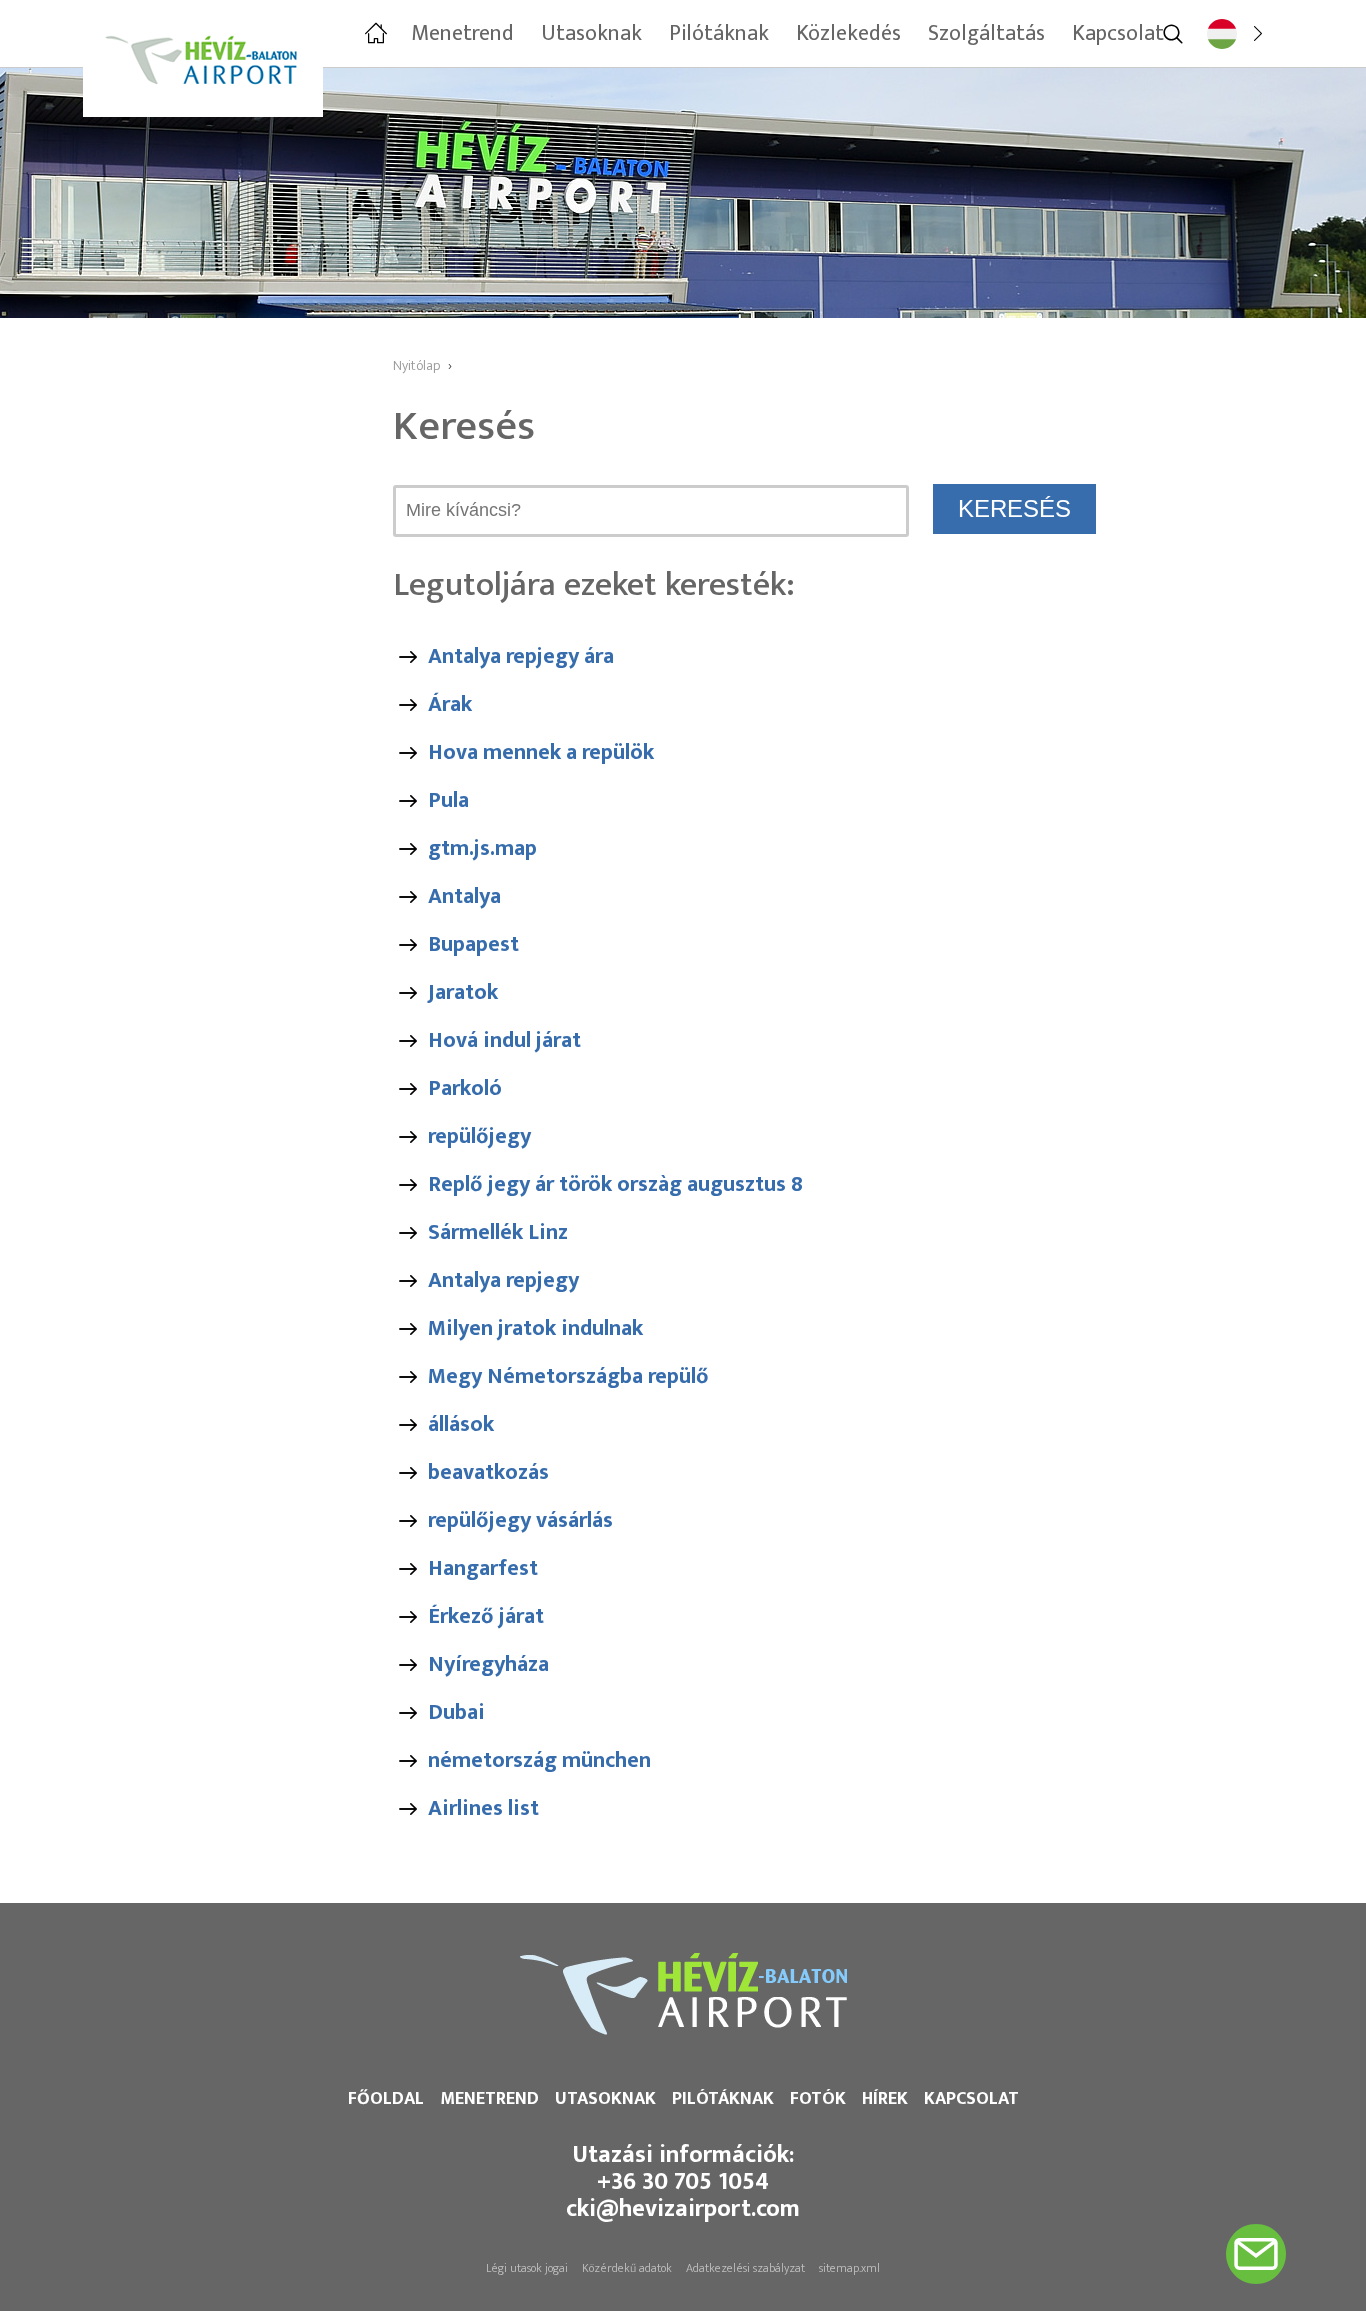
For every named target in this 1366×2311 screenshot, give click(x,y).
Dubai (456, 1712)
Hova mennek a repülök (541, 752)
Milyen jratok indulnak (535, 1328)
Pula (448, 800)
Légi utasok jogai (527, 2268)
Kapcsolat (971, 2099)
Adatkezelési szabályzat (745, 2268)
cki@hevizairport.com (683, 2209)
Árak (450, 704)
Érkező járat (486, 1616)
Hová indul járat (504, 1040)
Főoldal (386, 2099)
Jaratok (463, 992)
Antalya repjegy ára (521, 656)
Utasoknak (605, 2099)
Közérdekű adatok (627, 2268)
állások (461, 1424)
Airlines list (483, 1808)
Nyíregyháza (488, 1664)
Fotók (818, 2099)
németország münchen (539, 1760)
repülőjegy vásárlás (520, 1520)
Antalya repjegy (503, 1280)
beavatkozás (488, 1472)
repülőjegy (479, 1136)
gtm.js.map (482, 848)
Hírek (885, 2099)
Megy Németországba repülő (568, 1376)
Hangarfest (483, 1568)
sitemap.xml (849, 2268)
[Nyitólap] (374, 34)
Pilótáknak (723, 2099)
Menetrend (489, 2099)
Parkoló (465, 1088)
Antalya (464, 896)
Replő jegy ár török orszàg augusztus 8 (615, 1184)
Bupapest (473, 944)
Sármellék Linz (498, 1232)
